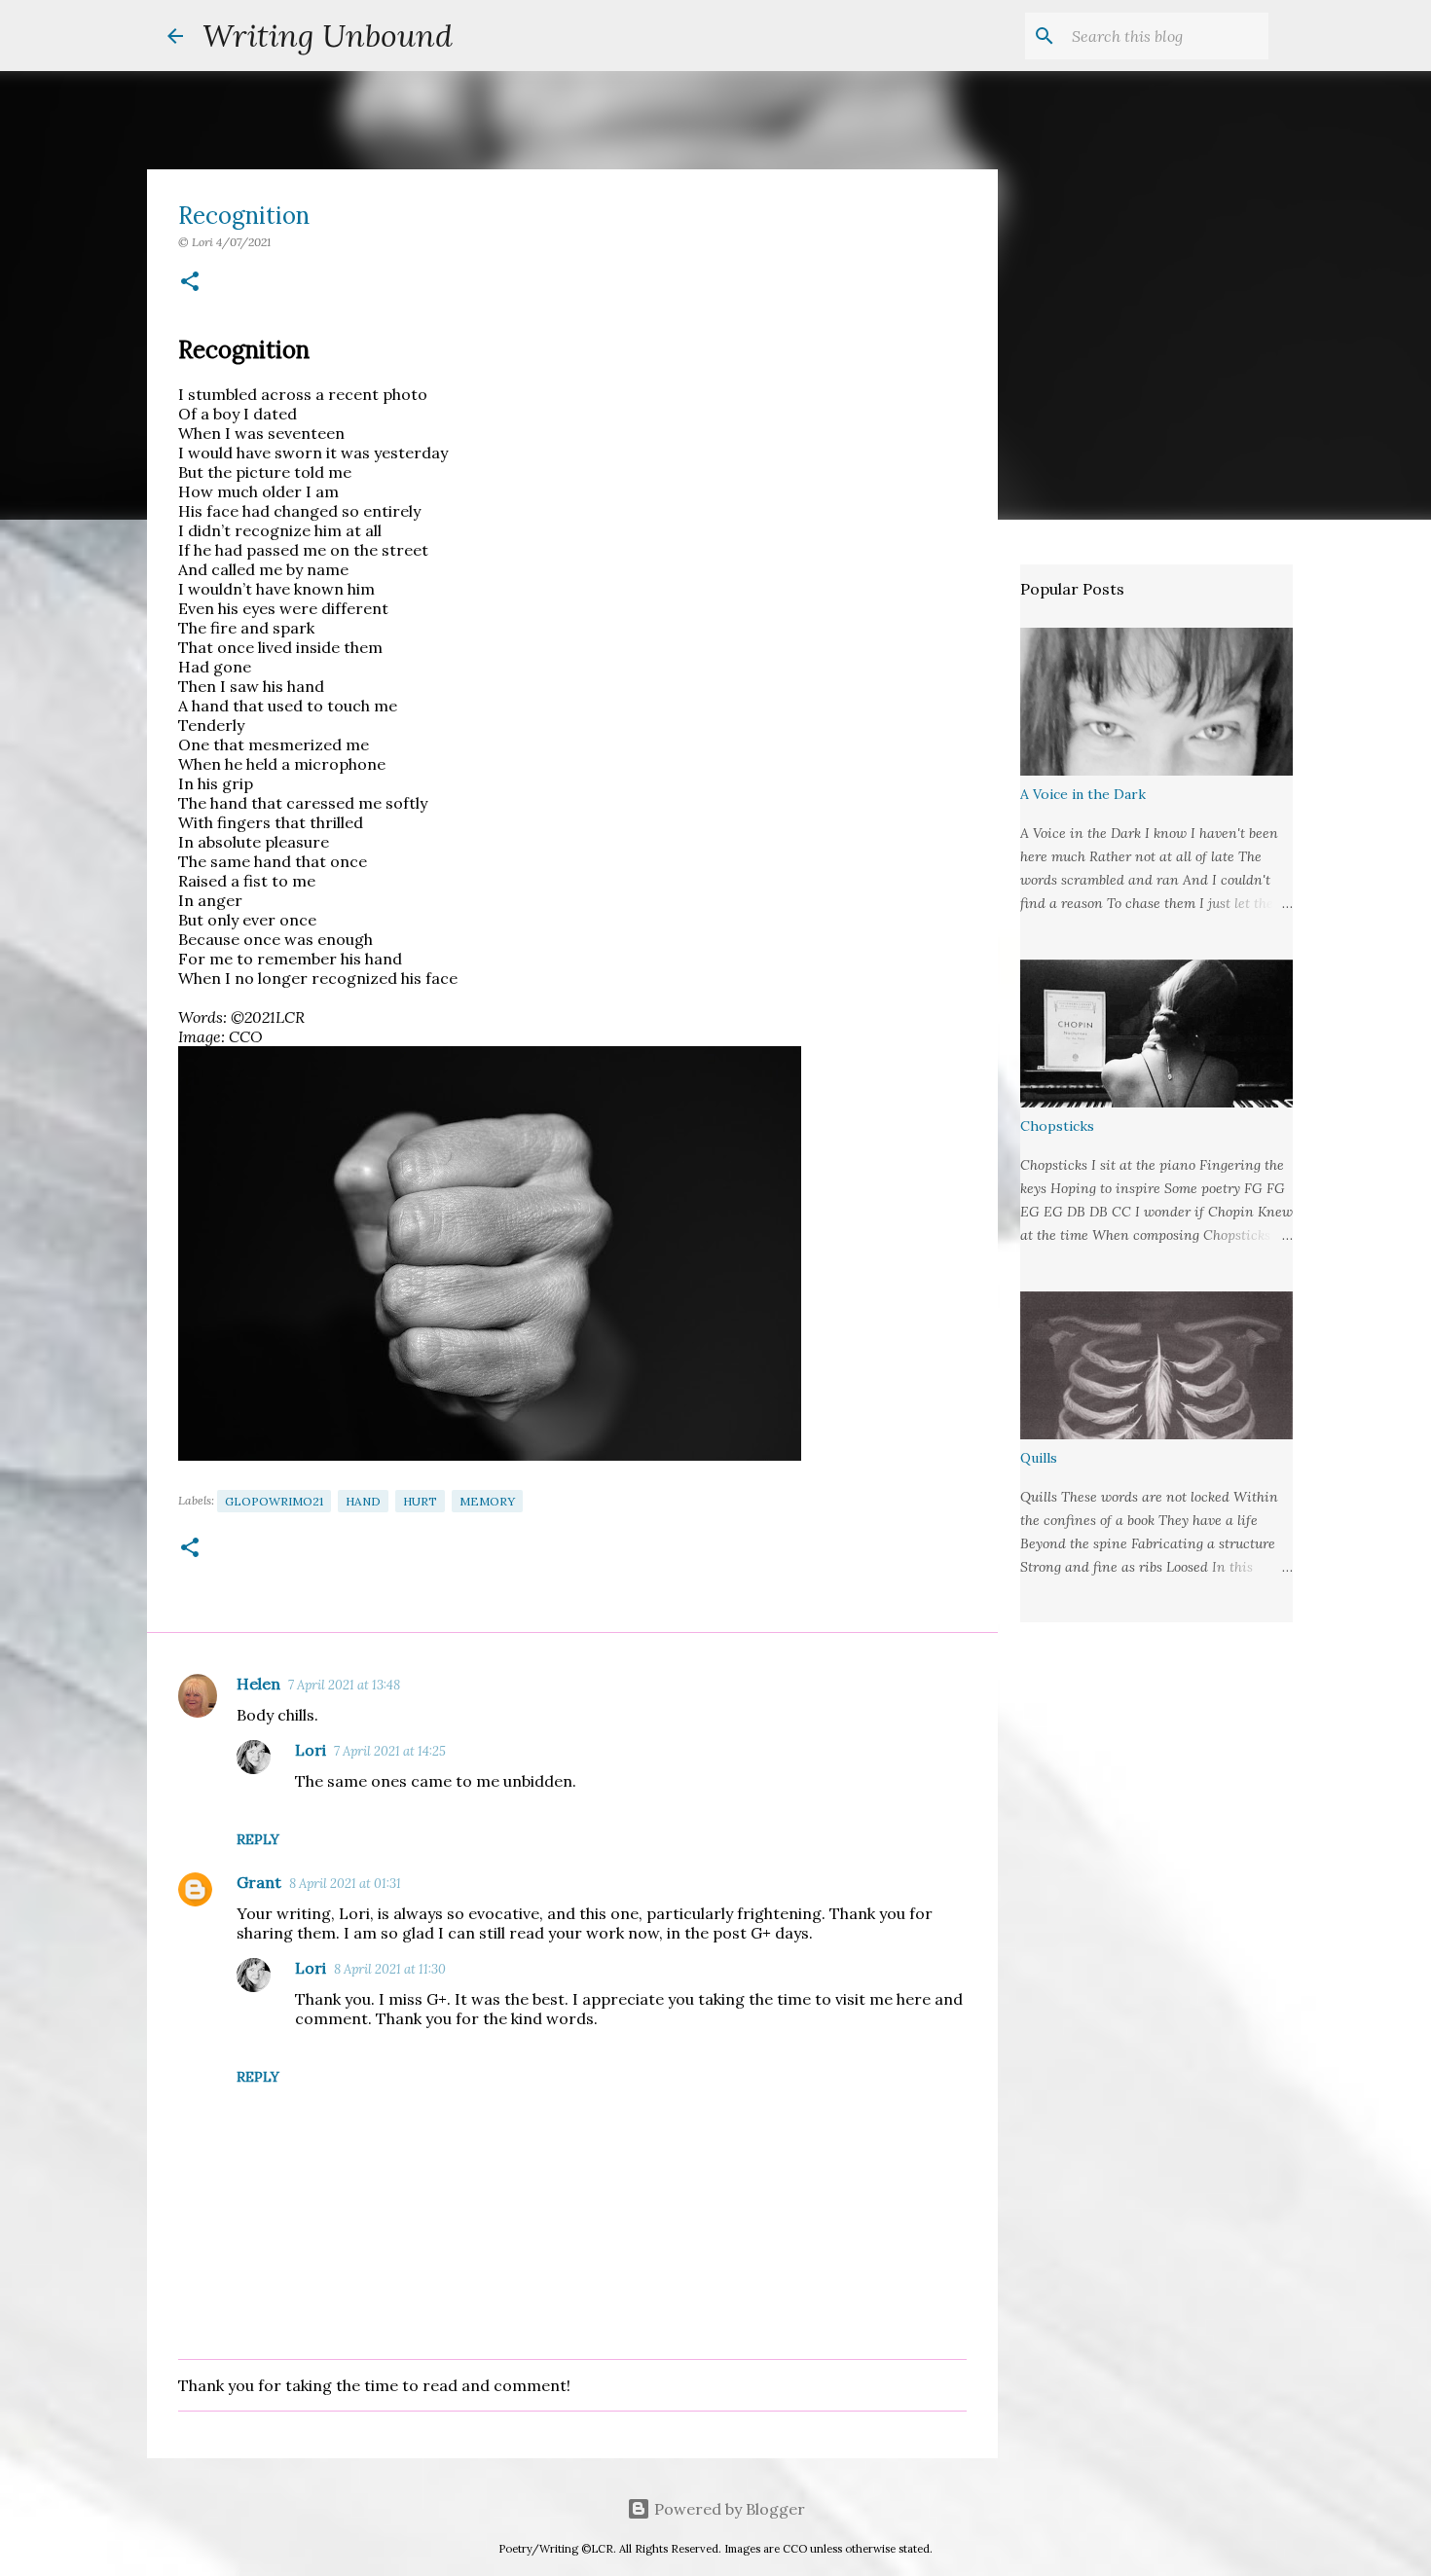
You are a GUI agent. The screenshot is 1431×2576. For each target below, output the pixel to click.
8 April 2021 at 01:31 (345, 1884)
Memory (487, 1501)
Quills (1039, 1458)
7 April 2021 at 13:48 (344, 1685)
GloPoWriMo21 (274, 1501)
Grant (259, 1882)
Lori (311, 1750)
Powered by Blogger (728, 2509)
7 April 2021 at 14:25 (390, 1751)
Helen (258, 1684)
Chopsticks (1057, 1126)
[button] (190, 283)
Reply (258, 1839)
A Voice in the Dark (1083, 794)
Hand (363, 1501)
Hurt (420, 1501)
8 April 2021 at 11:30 (390, 1969)
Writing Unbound (328, 36)
